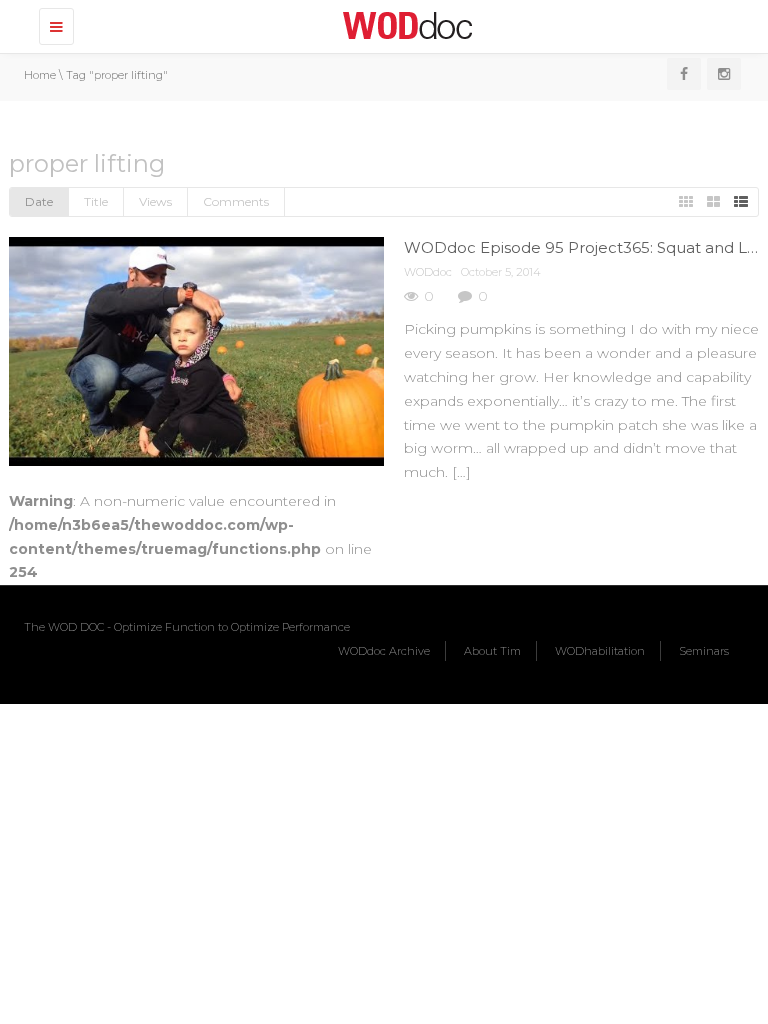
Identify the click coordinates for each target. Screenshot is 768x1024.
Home (40, 75)
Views (155, 201)
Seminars (704, 651)
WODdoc (428, 272)
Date (39, 201)
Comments (236, 201)
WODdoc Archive (384, 651)
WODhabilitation (600, 651)
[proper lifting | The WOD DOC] (404, 25)
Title (96, 201)
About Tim (492, 651)
